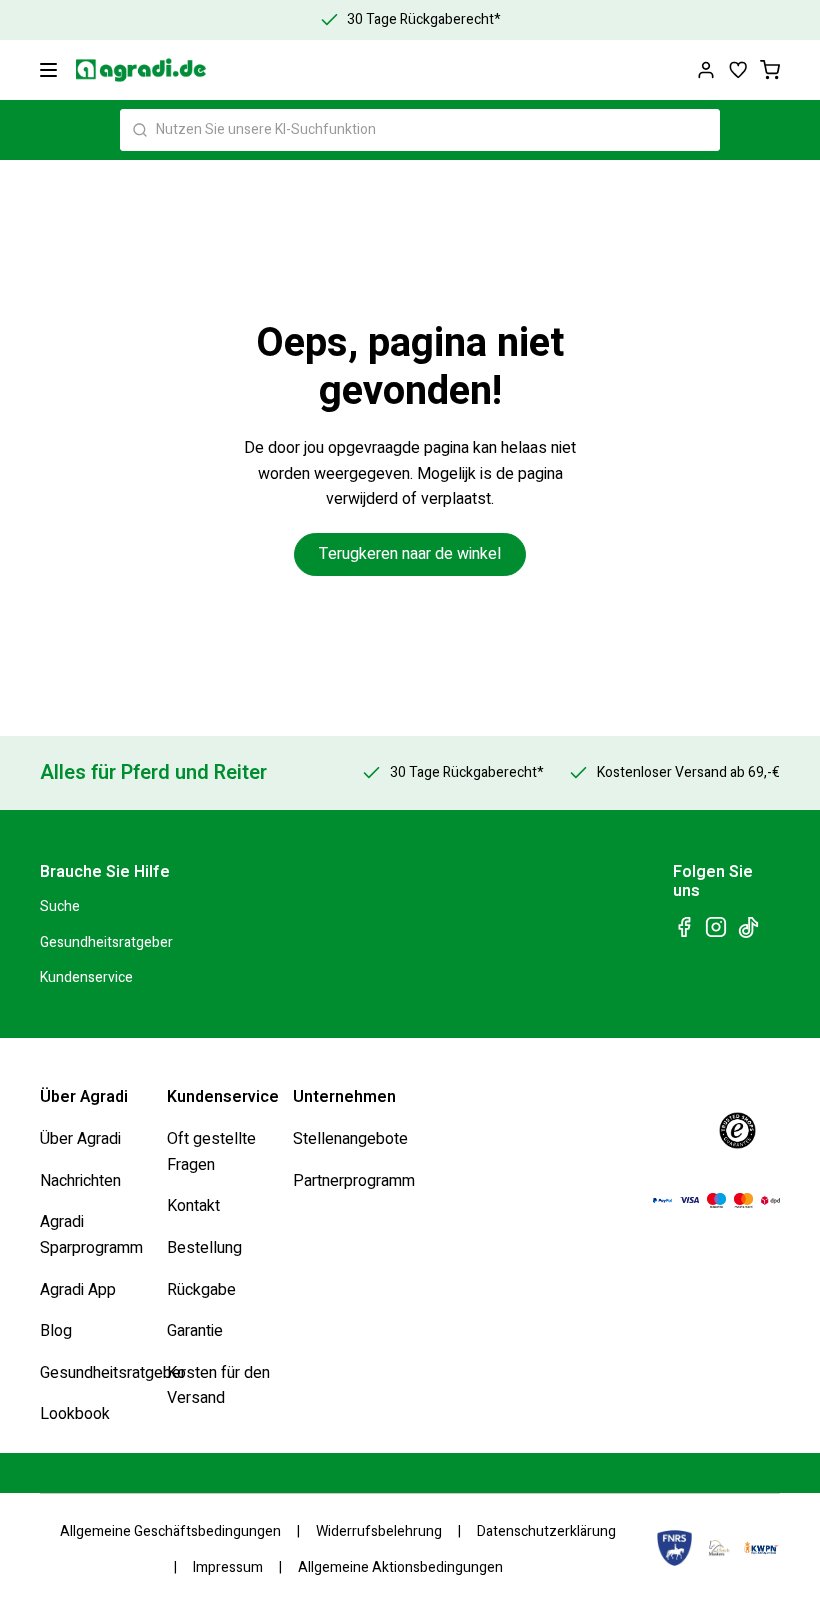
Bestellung (204, 1248)
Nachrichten (80, 1181)
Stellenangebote (350, 1139)
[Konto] (706, 70)
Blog (56, 1331)
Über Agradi (80, 1139)
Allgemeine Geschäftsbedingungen (170, 1532)
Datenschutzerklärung (546, 1532)
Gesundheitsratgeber (106, 942)
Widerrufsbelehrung (379, 1532)
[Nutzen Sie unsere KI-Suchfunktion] (140, 130)
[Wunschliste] (738, 70)
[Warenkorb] (770, 70)
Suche (60, 906)
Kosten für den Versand (218, 1386)
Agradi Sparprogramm (91, 1235)
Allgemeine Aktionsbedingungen (400, 1567)
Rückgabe (201, 1289)
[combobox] (420, 130)
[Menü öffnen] (48, 70)
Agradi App (78, 1289)
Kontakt (193, 1206)
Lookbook (75, 1414)
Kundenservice (86, 977)
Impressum (228, 1567)
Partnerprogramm (354, 1181)
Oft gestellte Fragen (211, 1152)
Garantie (195, 1331)
